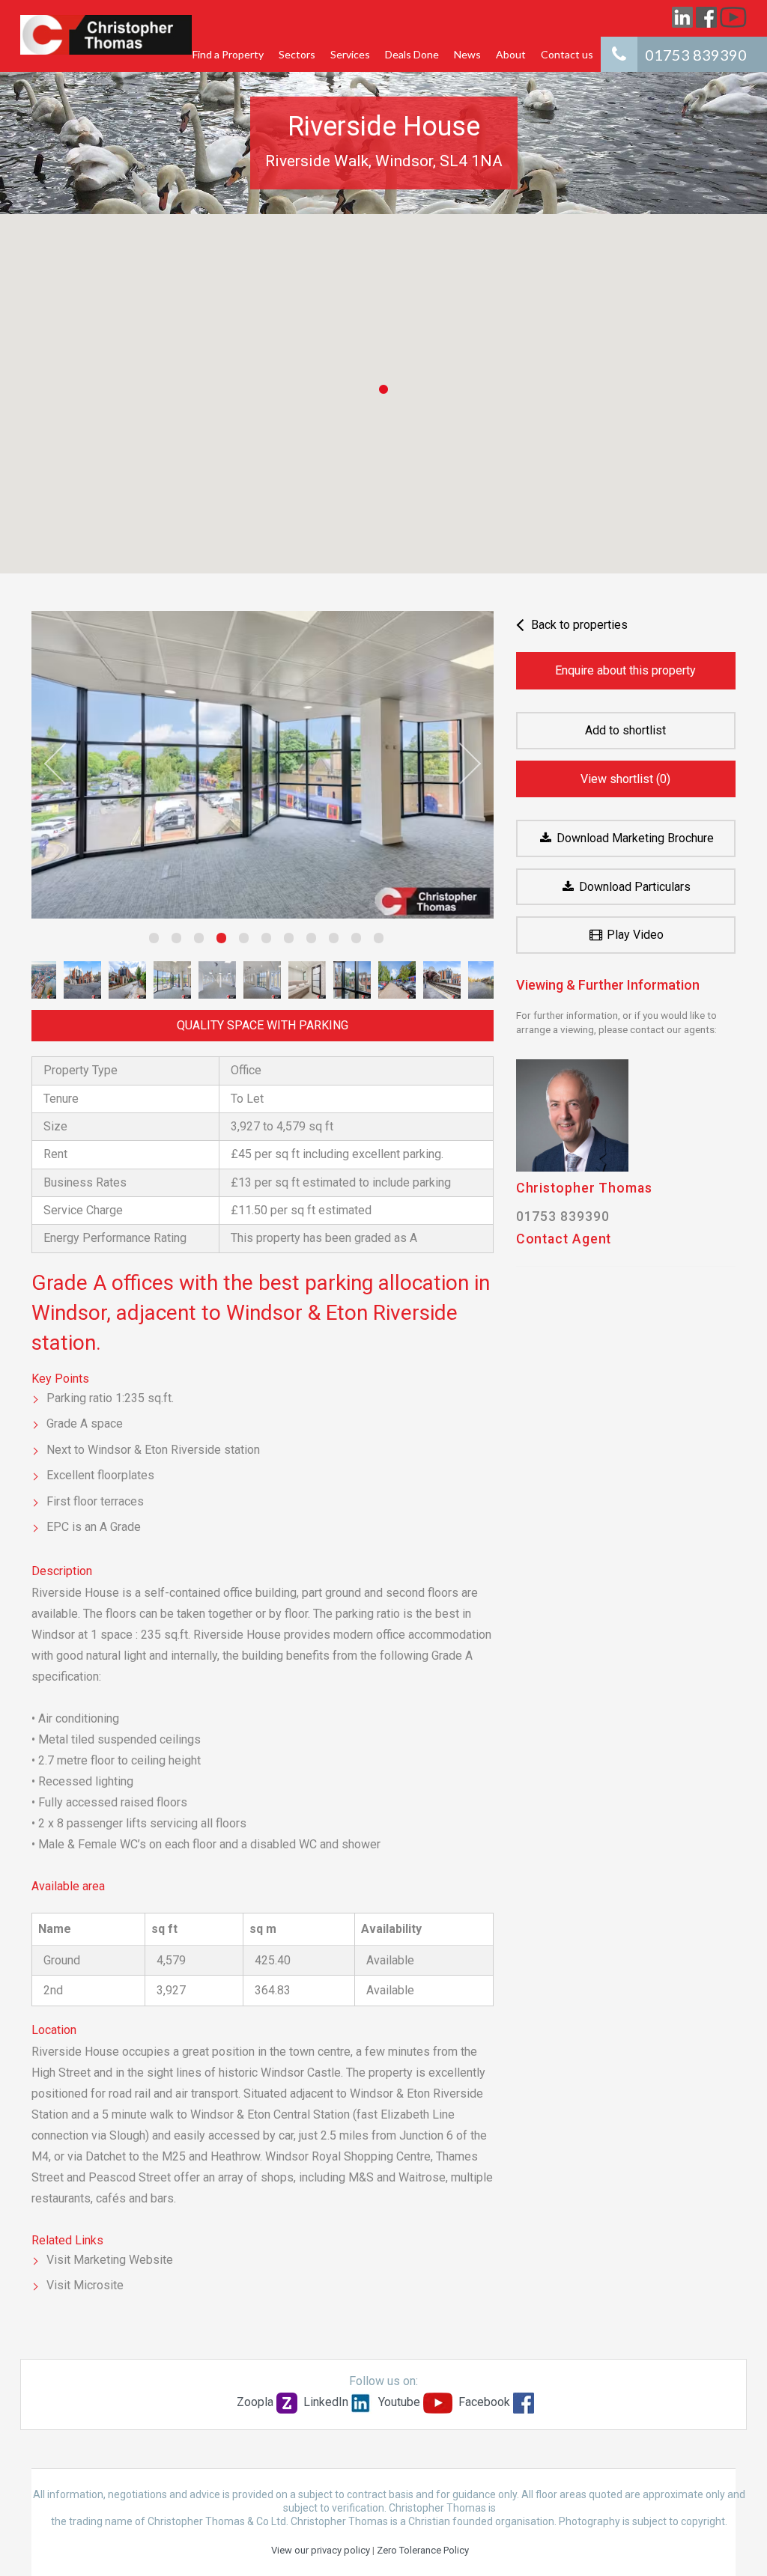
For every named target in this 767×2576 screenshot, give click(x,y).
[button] (383, 389)
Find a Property (228, 54)
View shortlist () (625, 779)
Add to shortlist (625, 730)
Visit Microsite (85, 2285)
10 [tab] (352, 944)
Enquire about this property (625, 670)
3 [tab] (195, 944)
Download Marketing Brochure (634, 838)
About (511, 54)
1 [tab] (150, 944)
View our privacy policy (321, 2550)
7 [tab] (285, 944)
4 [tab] (217, 944)
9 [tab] (330, 944)
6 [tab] (262, 944)
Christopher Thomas (584, 1188)
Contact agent (564, 1239)
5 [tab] (240, 944)
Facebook (484, 2402)
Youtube (399, 2402)
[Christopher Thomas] (106, 35)
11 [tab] (375, 944)
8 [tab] (307, 944)
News (467, 54)
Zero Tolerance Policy (423, 2550)
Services (350, 54)
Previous (66, 764)
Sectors (297, 54)
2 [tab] (172, 944)
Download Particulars (633, 887)
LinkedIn (326, 2402)
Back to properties (578, 625)
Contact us (567, 54)
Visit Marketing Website (110, 2260)
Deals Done (412, 54)
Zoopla (255, 2402)
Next (460, 764)
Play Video (634, 935)
